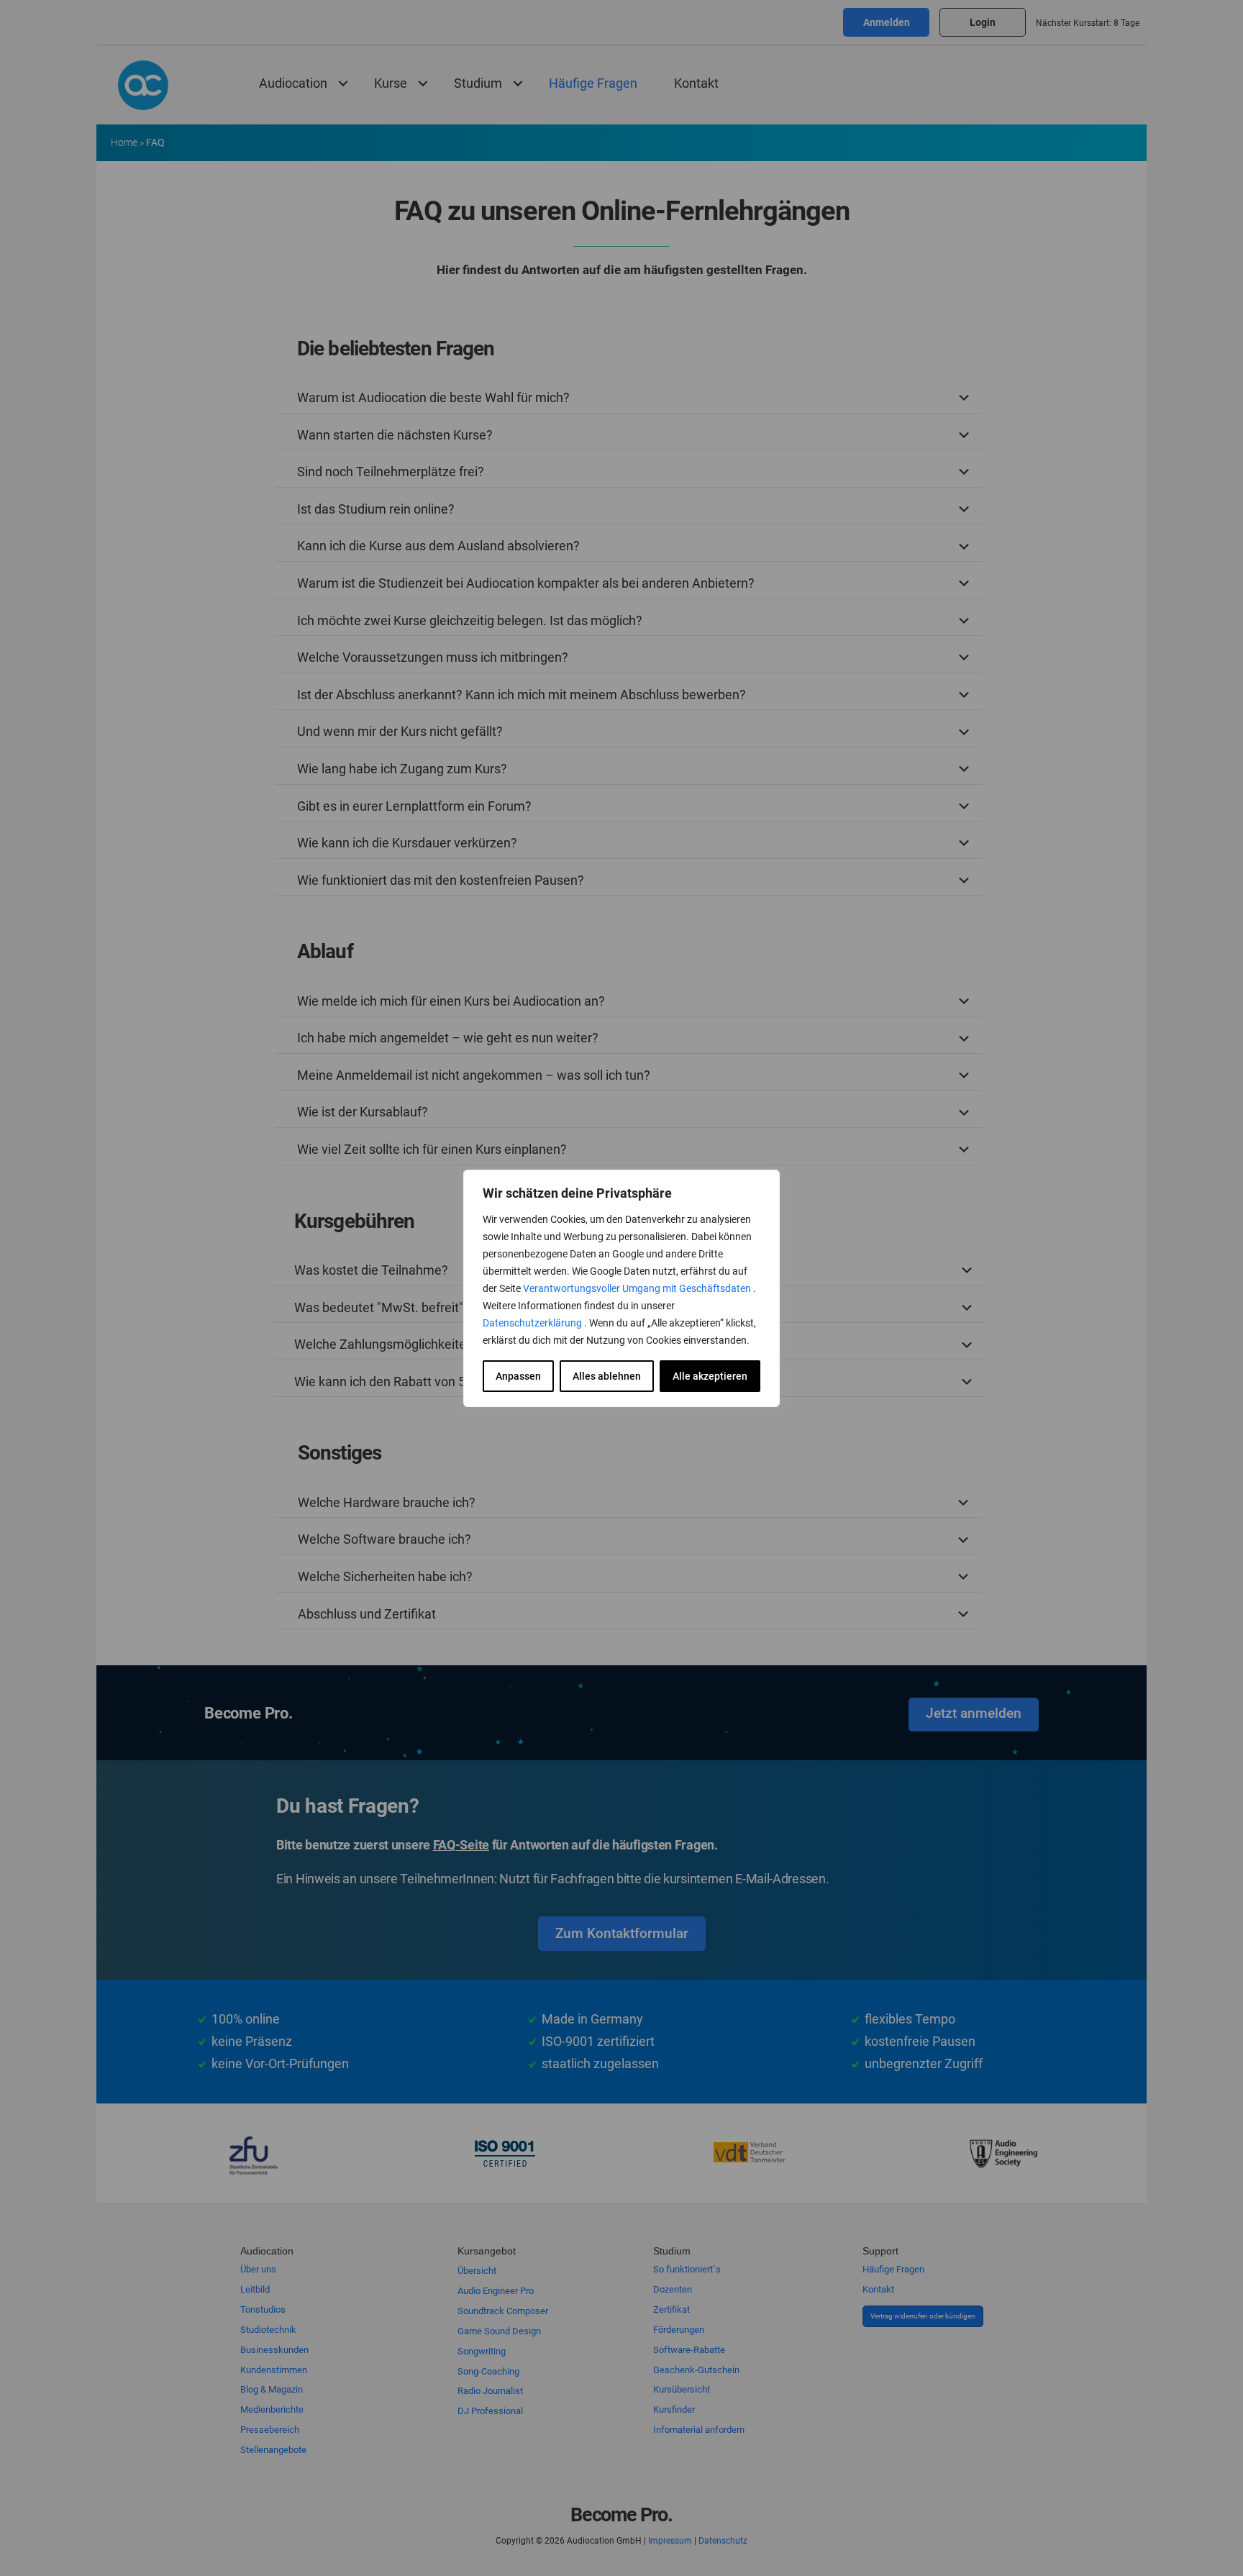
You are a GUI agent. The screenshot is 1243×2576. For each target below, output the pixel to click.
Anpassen (518, 1376)
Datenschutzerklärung (533, 1323)
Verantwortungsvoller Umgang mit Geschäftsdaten (638, 1288)
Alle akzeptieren (710, 1376)
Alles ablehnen (607, 1376)
